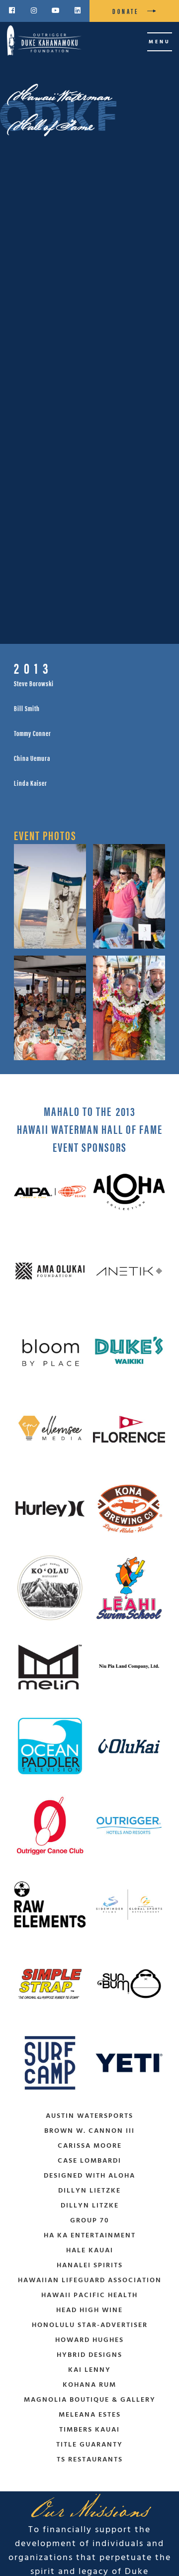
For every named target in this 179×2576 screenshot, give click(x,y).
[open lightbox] (50, 896)
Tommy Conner (33, 733)
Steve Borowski (34, 683)
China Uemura (32, 758)
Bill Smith (27, 708)
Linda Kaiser (31, 783)
